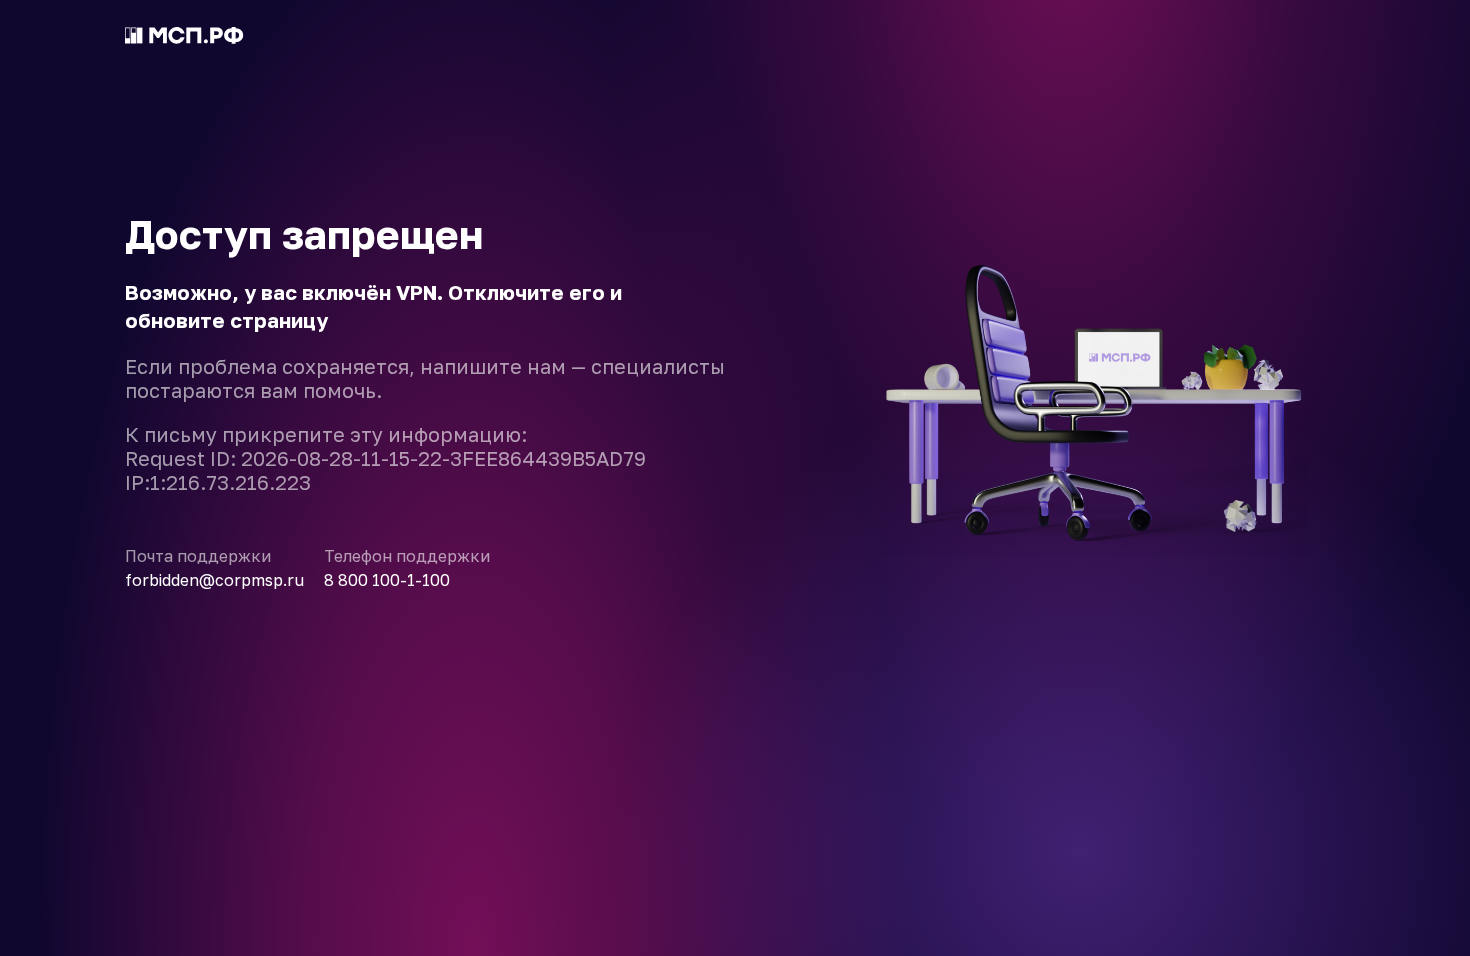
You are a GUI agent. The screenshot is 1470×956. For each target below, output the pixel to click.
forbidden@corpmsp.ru (214, 580)
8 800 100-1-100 (387, 580)
